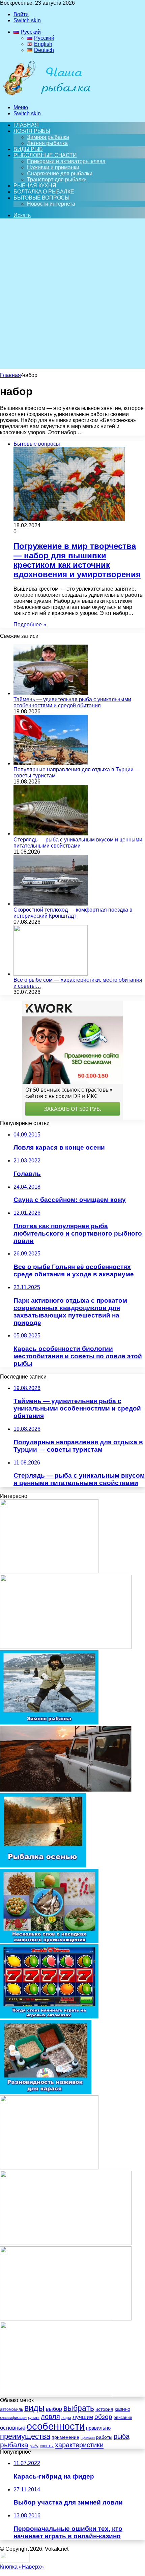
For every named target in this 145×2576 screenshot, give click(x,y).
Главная (10, 375)
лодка (66, 2418)
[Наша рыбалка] (47, 96)
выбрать (79, 2408)
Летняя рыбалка (47, 143)
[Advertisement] (72, 296)
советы (47, 2446)
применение (65, 2437)
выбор (54, 2409)
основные (13, 2428)
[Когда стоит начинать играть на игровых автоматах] (49, 2017)
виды (34, 2408)
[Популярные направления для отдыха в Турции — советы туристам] (51, 763)
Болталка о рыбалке (44, 192)
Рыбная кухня (35, 186)
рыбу (34, 2446)
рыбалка (14, 2445)
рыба (122, 2436)
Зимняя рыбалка (48, 137)
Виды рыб (28, 149)
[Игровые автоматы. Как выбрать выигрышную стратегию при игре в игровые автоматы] (49, 2168)
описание (123, 2418)
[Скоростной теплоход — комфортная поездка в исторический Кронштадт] (51, 904)
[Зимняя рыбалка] (49, 1723)
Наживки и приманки (53, 167)
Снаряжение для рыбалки (60, 173)
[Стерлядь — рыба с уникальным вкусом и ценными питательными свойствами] (51, 834)
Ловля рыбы (32, 131)
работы (104, 2437)
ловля (50, 2417)
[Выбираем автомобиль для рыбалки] (66, 1790)
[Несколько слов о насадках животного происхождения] (49, 1941)
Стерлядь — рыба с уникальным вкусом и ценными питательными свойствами (78, 843)
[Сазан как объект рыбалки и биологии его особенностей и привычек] (66, 1647)
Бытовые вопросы (41, 198)
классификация (13, 2418)
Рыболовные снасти (45, 155)
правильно (98, 2428)
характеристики (79, 2445)
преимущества (25, 2436)
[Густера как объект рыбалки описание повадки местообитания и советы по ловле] (66, 2243)
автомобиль (11, 2409)
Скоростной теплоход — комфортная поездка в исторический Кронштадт (73, 913)
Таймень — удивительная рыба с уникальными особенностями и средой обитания (72, 702)
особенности (56, 2426)
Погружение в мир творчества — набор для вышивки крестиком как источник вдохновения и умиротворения (77, 560)
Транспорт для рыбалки (57, 180)
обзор (103, 2417)
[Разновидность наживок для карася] (46, 2092)
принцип (88, 2437)
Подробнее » (30, 625)
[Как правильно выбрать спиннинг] (49, 1572)
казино (122, 2409)
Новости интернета (51, 204)
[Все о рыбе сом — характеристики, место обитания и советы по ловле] (51, 974)
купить (34, 2418)
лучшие (83, 2417)
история (104, 2409)
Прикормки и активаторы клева (66, 161)
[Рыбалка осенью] (43, 1866)
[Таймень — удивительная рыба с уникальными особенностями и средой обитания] (51, 693)
